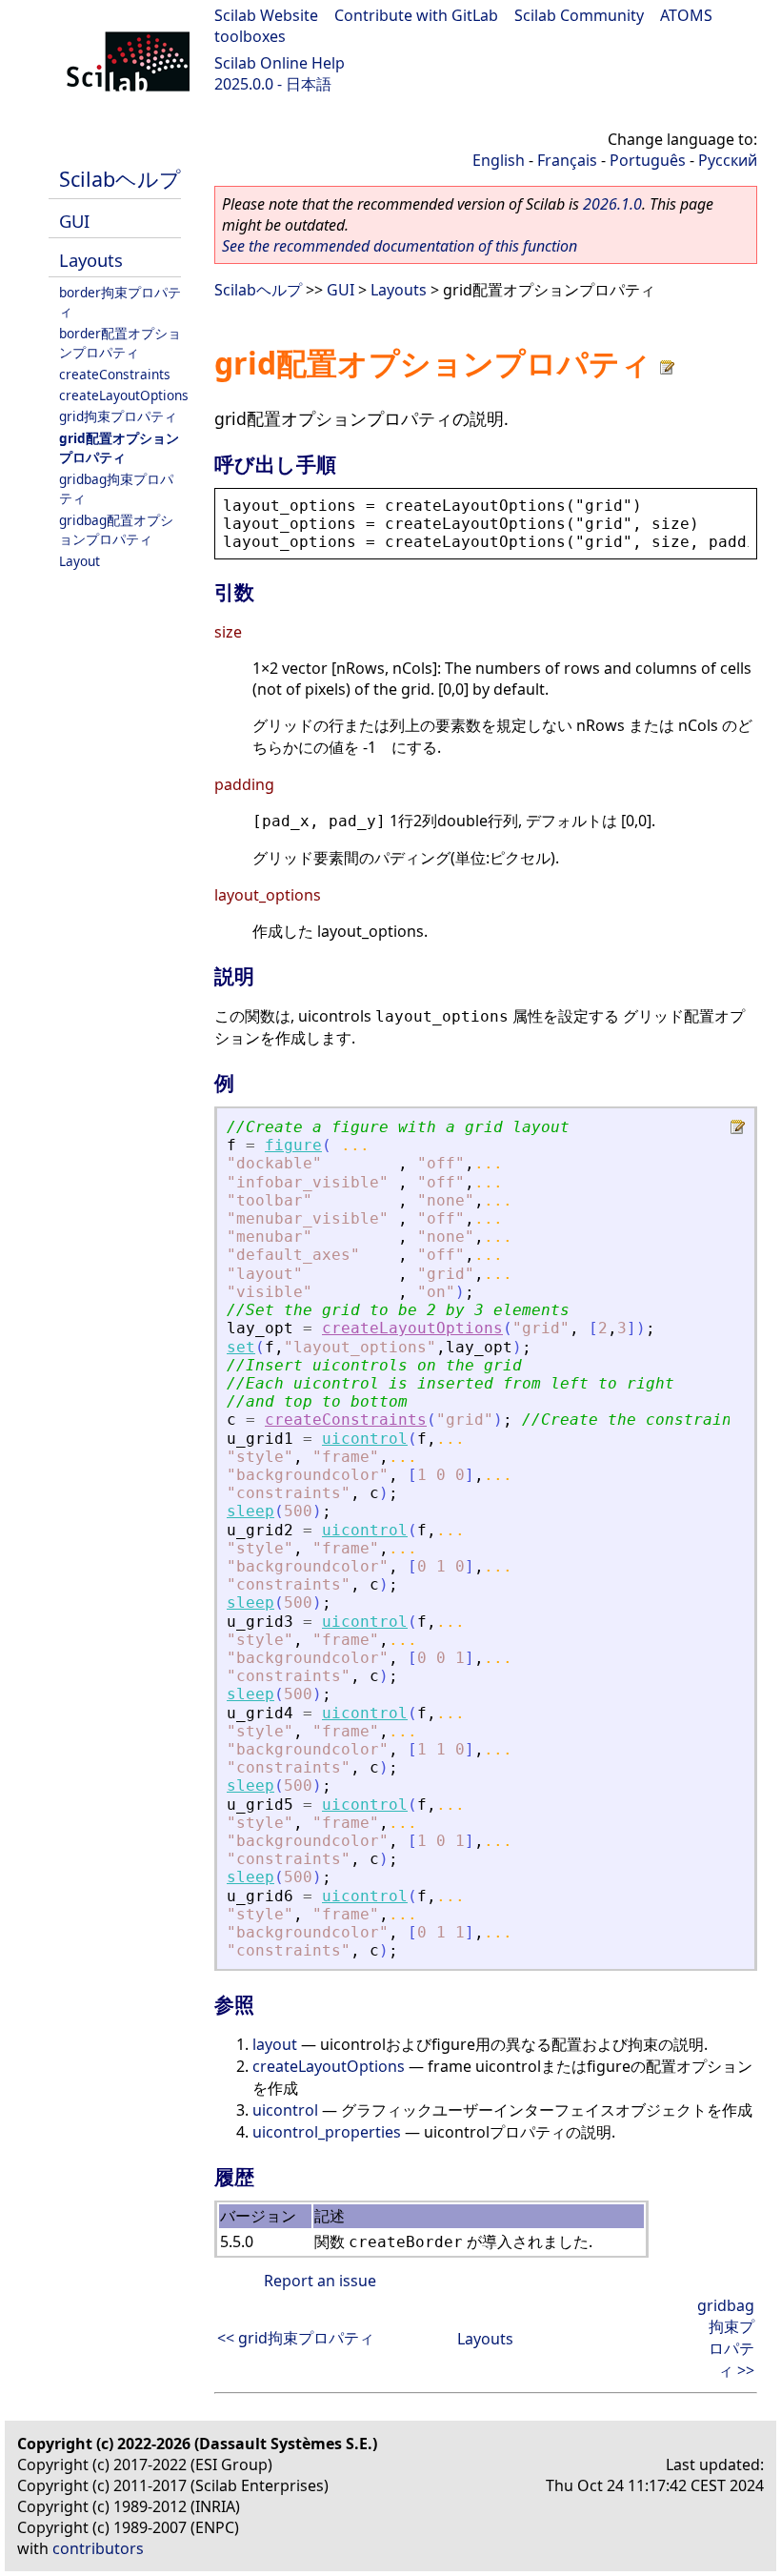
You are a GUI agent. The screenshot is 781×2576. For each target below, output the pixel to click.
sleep (250, 1511)
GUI (74, 221)
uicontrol (365, 1439)
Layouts (91, 260)
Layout (80, 561)
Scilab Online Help (280, 63)
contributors (98, 2548)
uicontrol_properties (327, 2132)
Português (648, 160)
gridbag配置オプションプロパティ (116, 529)
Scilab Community (579, 15)
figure (293, 1145)
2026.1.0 (612, 204)
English (499, 160)
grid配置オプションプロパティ (119, 447)
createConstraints (115, 374)
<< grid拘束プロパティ (296, 2338)
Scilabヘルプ (120, 179)
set (241, 1347)
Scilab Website (266, 15)
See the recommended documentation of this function (400, 246)
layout (275, 2044)
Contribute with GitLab (416, 15)
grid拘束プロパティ (118, 416)
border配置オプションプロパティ (120, 343)
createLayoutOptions (124, 395)
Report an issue (320, 2281)
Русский (728, 160)
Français (567, 160)
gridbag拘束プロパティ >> (726, 2338)
